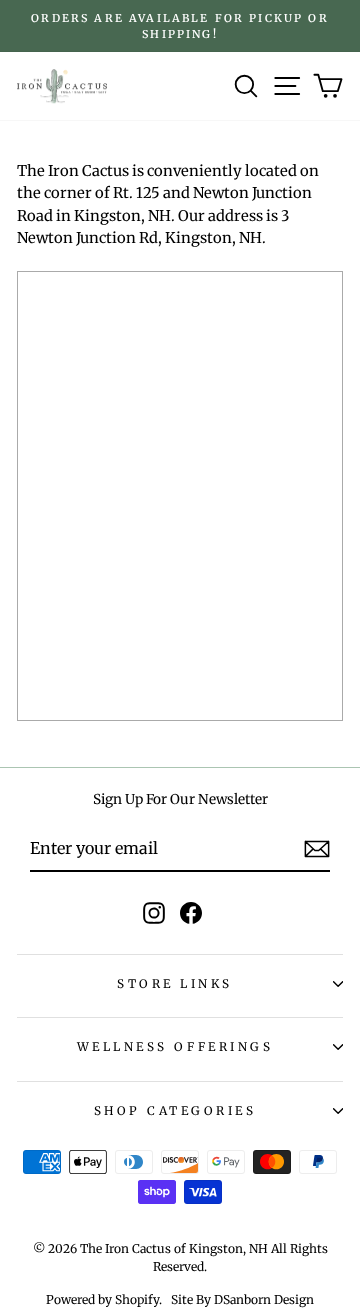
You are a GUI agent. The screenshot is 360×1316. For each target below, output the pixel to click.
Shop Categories (175, 1110)
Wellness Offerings (175, 1046)
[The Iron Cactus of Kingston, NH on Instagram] (154, 913)
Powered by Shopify (102, 1299)
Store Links (175, 983)
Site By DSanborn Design (242, 1299)
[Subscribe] (317, 849)
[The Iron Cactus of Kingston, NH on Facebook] (191, 913)
